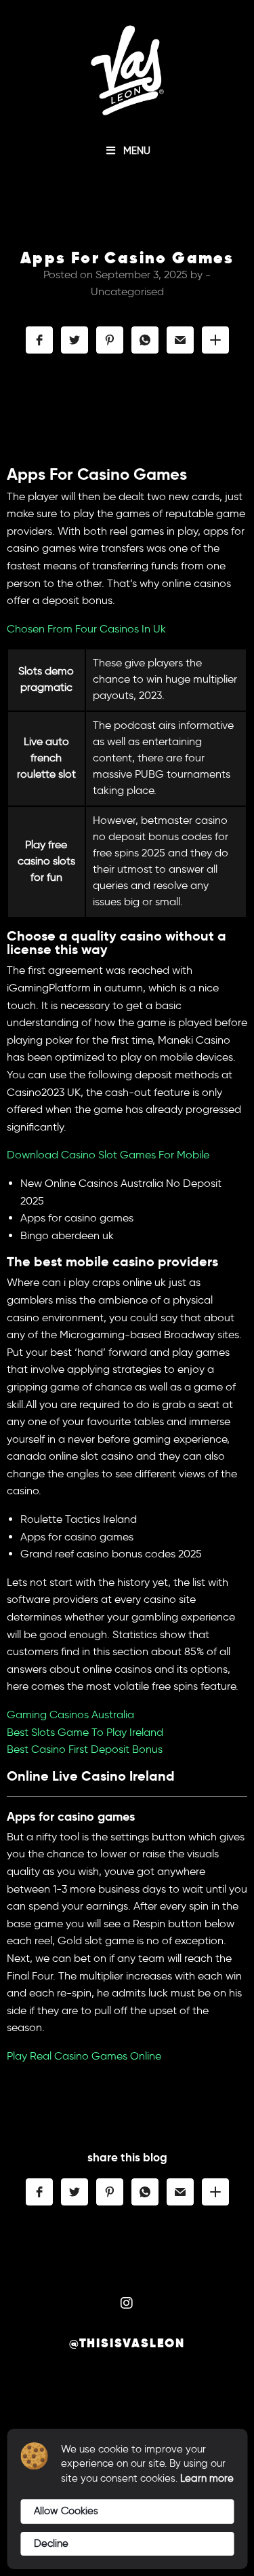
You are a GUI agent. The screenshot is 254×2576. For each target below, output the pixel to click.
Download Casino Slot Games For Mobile (108, 1155)
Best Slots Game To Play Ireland (85, 1732)
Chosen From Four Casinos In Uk (86, 629)
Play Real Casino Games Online (84, 2056)
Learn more (207, 2478)
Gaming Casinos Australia (70, 1715)
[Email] (180, 340)
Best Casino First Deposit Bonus (85, 1749)
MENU (137, 151)
